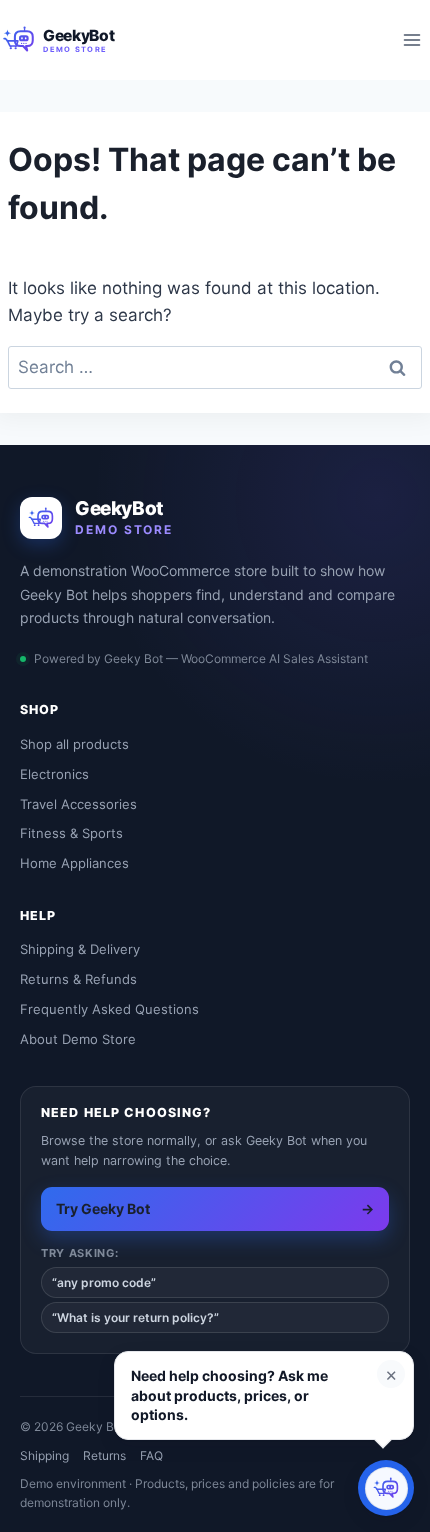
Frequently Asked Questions (109, 1009)
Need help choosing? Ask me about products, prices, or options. (229, 1395)
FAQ (151, 1455)
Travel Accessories (78, 804)
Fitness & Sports (71, 833)
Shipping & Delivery (80, 949)
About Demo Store (78, 1039)
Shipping (44, 1455)
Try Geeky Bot (215, 1208)
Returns (104, 1455)
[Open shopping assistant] (386, 1488)
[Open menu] (411, 39)
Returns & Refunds (78, 979)
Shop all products (74, 744)
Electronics (54, 774)
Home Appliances (74, 863)
